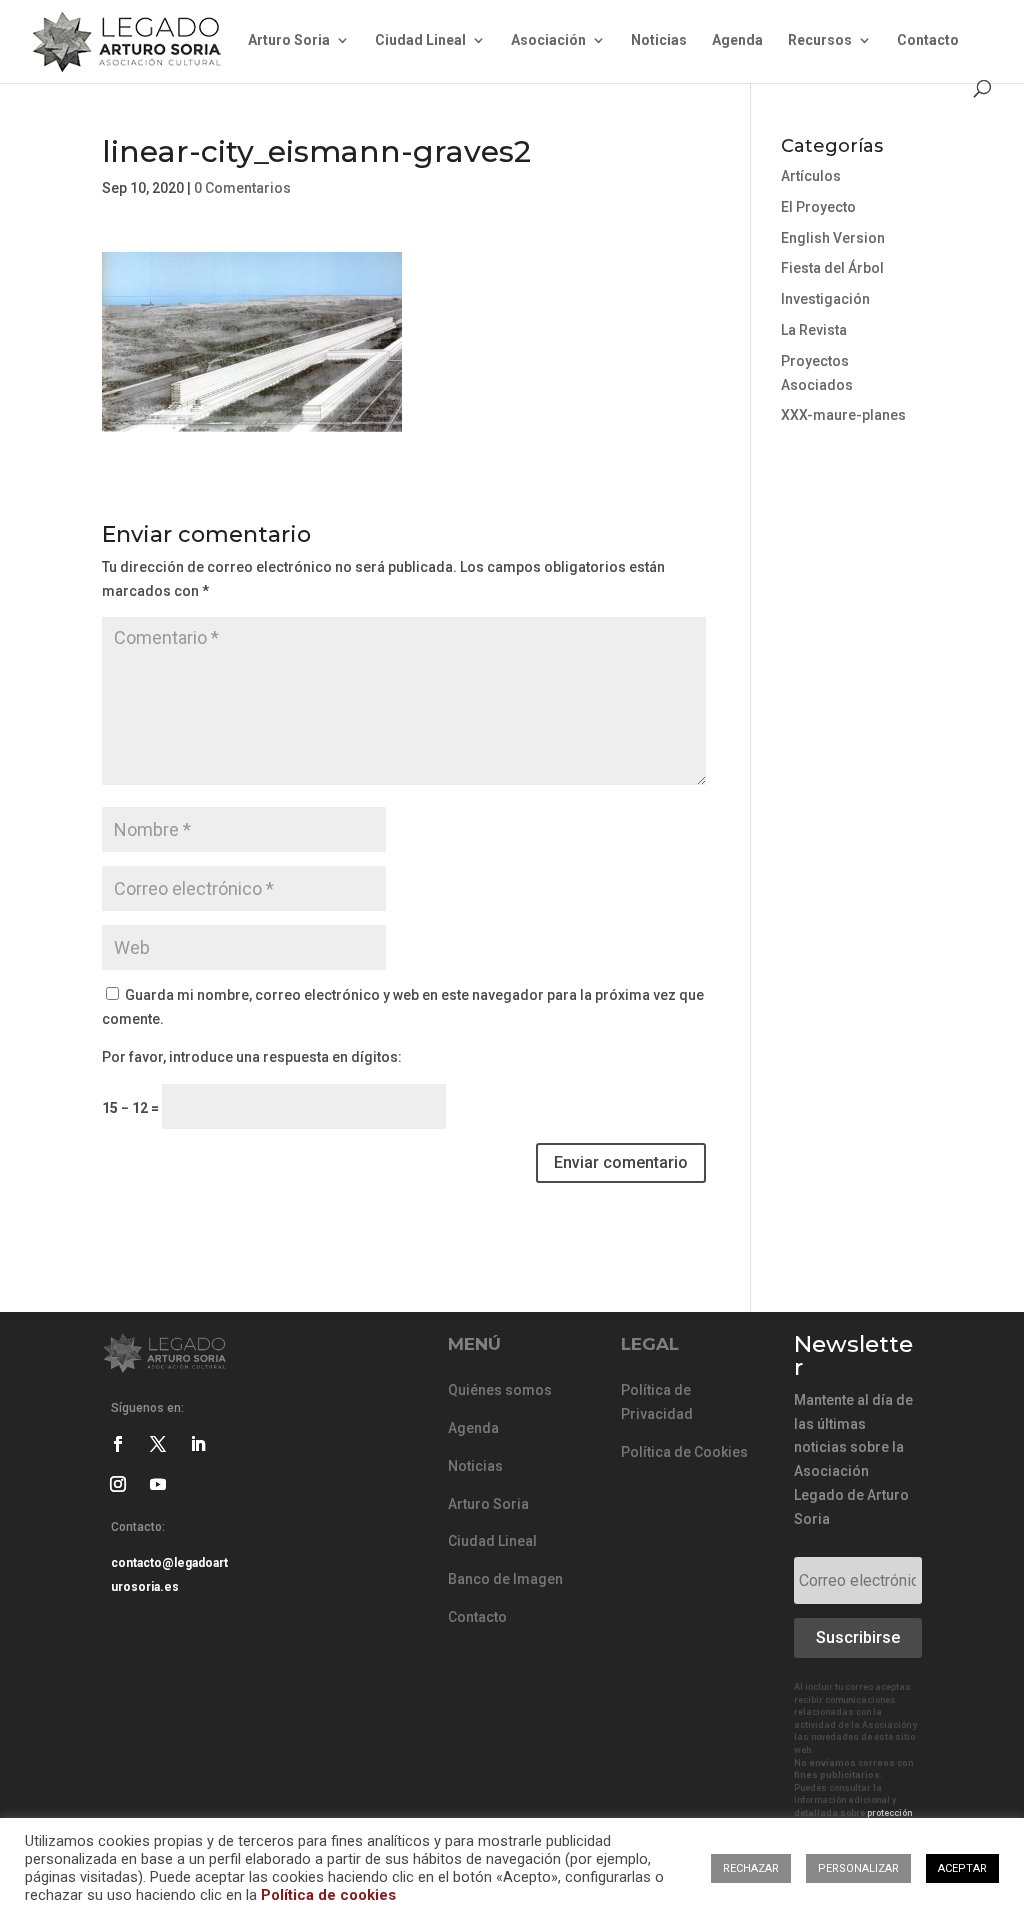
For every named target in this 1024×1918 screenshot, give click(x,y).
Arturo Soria (289, 40)
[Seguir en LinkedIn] (198, 1444)
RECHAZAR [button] (751, 1868)
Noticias (659, 40)
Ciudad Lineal (420, 40)
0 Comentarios (242, 188)
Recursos (820, 40)
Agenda (737, 40)
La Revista (814, 330)
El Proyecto (818, 207)
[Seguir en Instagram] (118, 1484)
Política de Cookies (684, 1452)
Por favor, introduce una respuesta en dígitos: (252, 1057)
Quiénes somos (500, 1390)
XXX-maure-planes (843, 415)
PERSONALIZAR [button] (858, 1868)
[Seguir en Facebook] (118, 1444)
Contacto (928, 40)
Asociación (548, 40)
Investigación (825, 299)
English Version (833, 238)
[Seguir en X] (158, 1444)
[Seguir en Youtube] (158, 1484)
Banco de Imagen (505, 1579)
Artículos (811, 176)
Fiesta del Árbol (832, 268)
